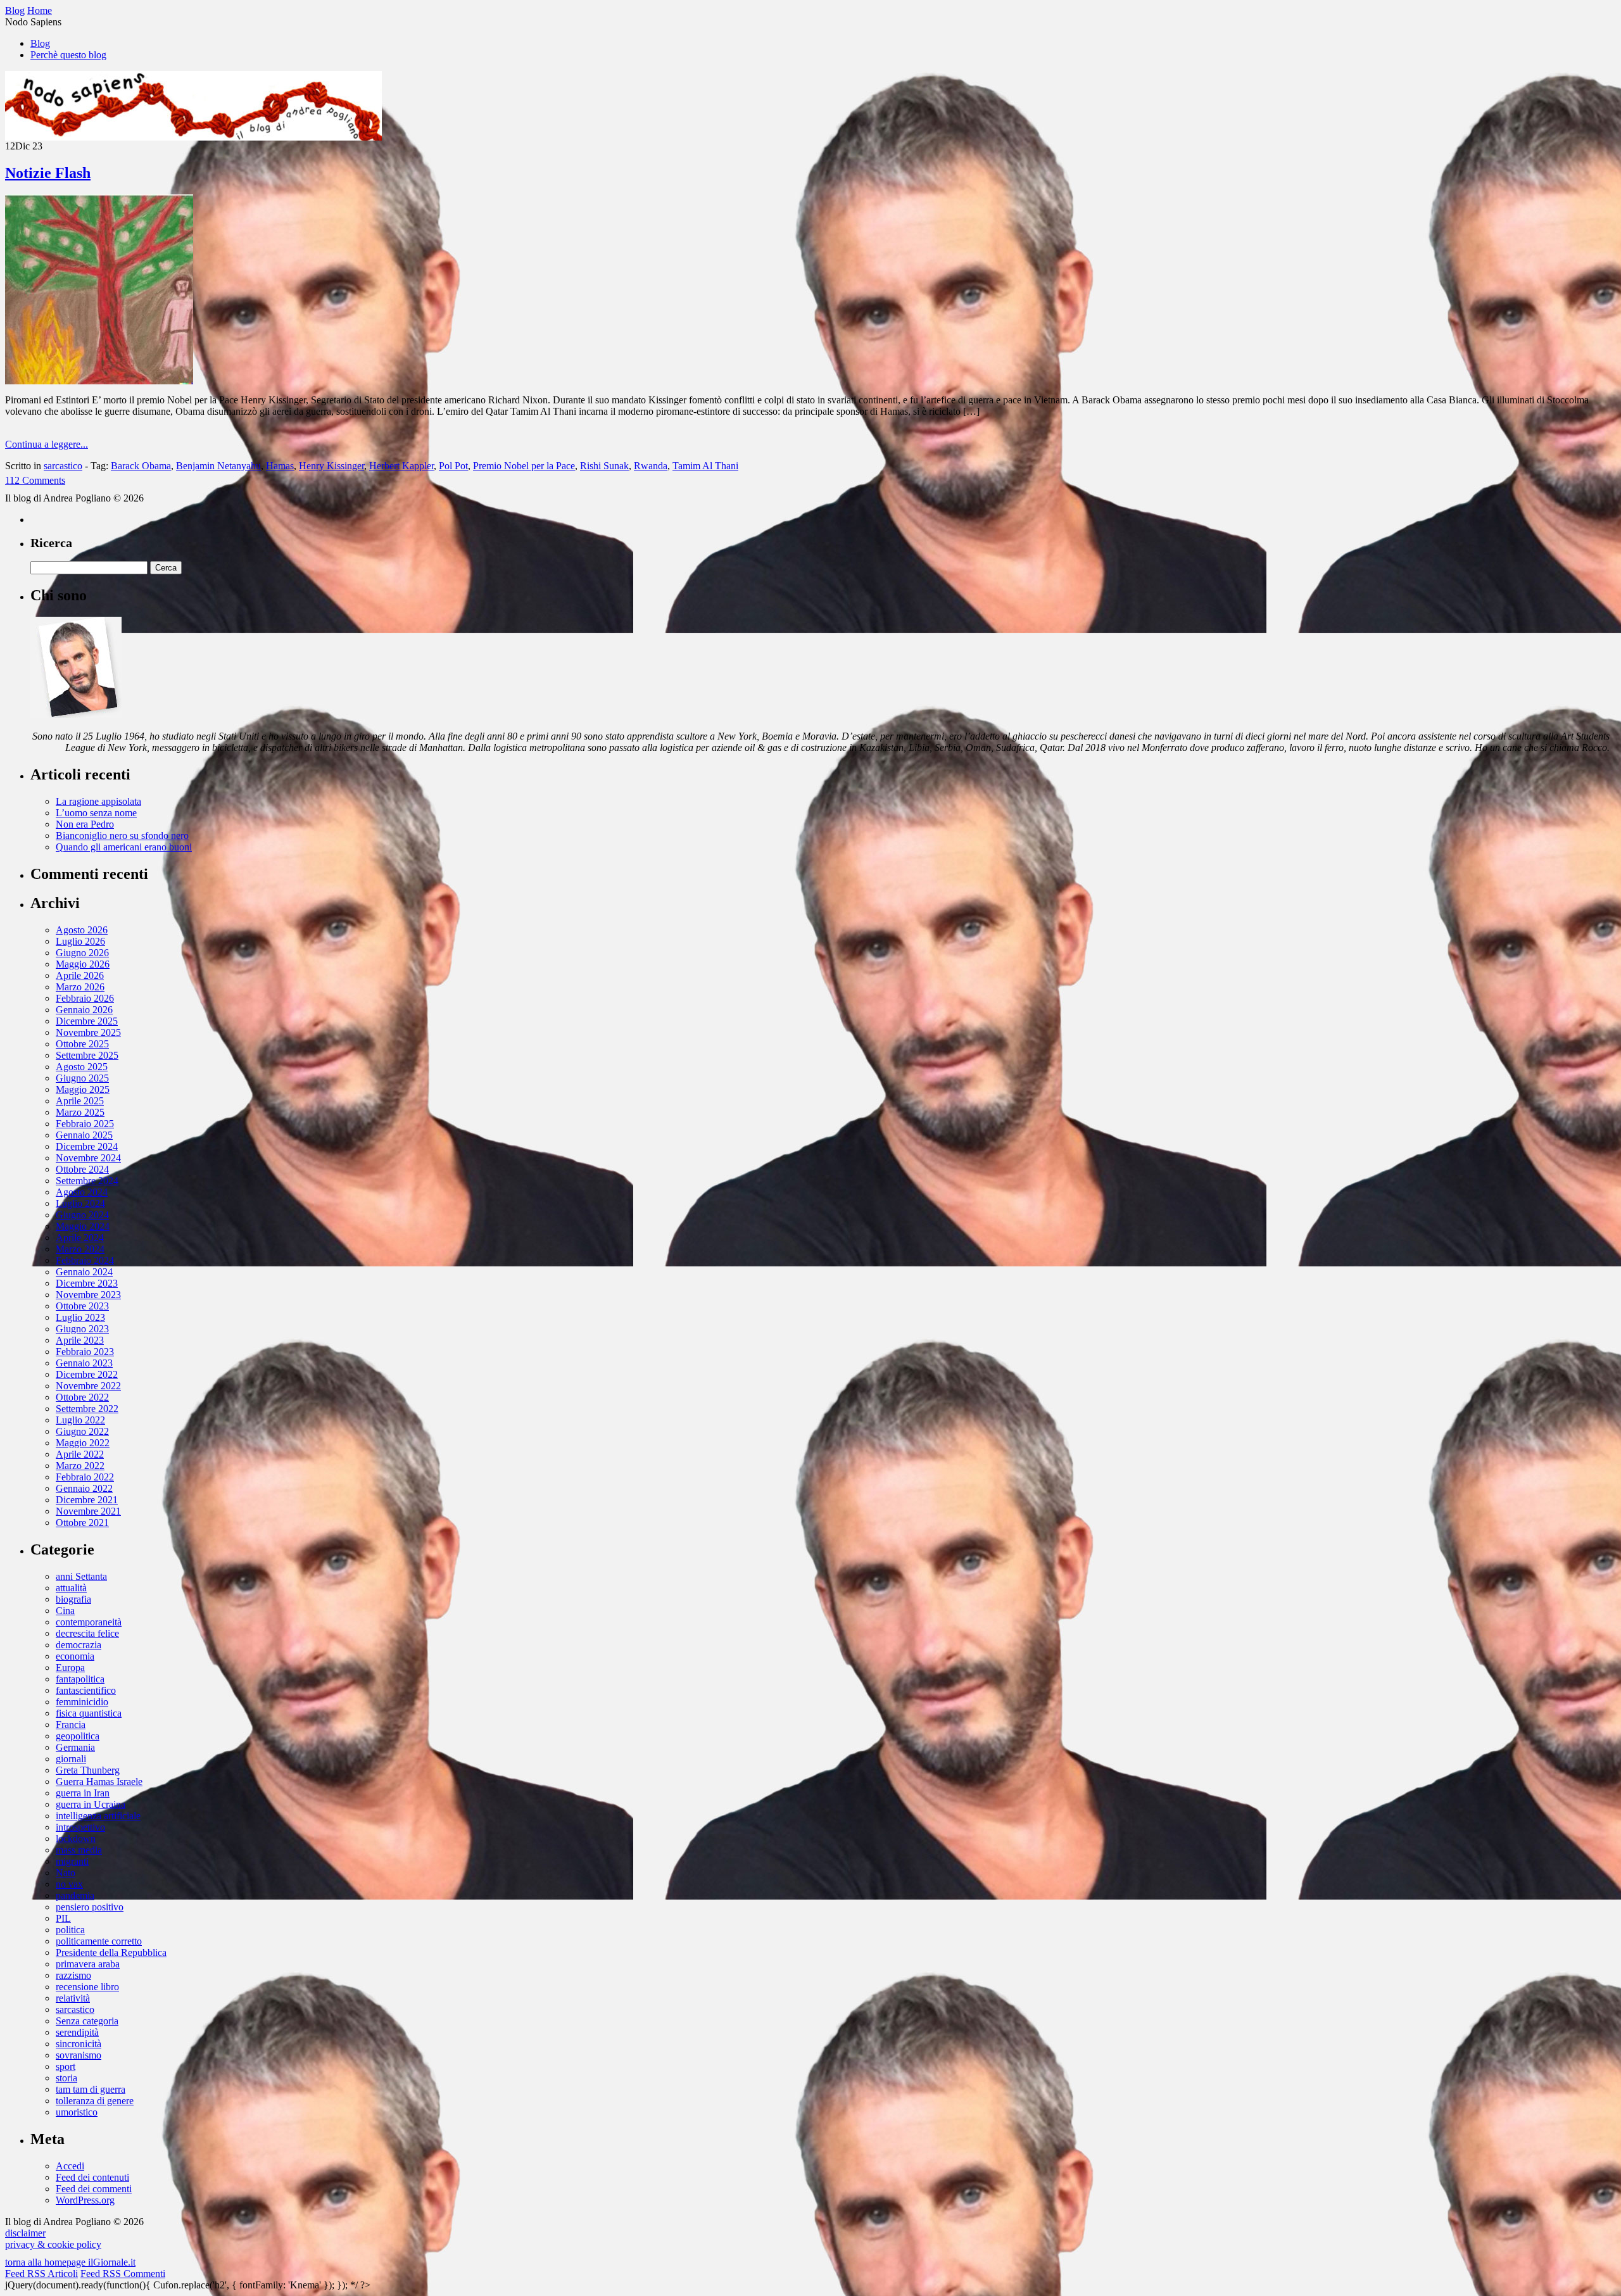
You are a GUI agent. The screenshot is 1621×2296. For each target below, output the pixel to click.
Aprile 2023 (80, 1340)
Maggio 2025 (83, 1089)
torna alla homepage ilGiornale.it (70, 2262)
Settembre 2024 (87, 1181)
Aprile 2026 (80, 975)
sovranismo (79, 2055)
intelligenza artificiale (98, 1816)
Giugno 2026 (82, 953)
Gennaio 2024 (84, 1272)
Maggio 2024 (83, 1226)
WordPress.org (85, 2200)
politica (70, 1930)
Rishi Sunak (604, 466)
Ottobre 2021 (82, 1523)
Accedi (70, 2166)
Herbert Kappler (401, 466)
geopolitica (78, 1736)
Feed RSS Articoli (41, 2274)
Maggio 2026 (83, 964)
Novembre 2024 (88, 1158)
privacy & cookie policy (53, 2244)
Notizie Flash (48, 173)
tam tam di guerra (91, 2089)
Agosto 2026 (82, 930)
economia (75, 1656)
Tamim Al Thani (705, 466)
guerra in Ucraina (91, 1804)
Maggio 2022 (83, 1443)
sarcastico (63, 466)
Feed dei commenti (94, 2189)
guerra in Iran (83, 1793)
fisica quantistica (89, 1713)
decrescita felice (87, 1633)
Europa (70, 1668)
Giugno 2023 (82, 1329)
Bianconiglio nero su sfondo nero (122, 836)
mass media (79, 1850)
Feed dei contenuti (92, 2177)
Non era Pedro (85, 824)
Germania (75, 1747)
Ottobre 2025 (82, 1044)
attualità (71, 1588)
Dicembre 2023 (87, 1283)
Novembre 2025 (88, 1032)
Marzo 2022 (80, 1466)
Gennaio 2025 (84, 1135)
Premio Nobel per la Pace (524, 466)
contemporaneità (89, 1622)
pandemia (75, 1895)
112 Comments (35, 480)
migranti (72, 1861)
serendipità (77, 2032)
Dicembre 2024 (87, 1146)
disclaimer (25, 2233)
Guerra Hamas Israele (99, 1782)
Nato (66, 1873)
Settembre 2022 (87, 1409)
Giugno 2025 (82, 1078)
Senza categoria (87, 2021)
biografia (73, 1599)
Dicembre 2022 (87, 1374)
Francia (71, 1725)
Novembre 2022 (88, 1386)
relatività (73, 1998)
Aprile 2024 (80, 1238)
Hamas (280, 466)
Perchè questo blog (68, 55)
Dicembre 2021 (87, 1500)
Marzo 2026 (80, 987)
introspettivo (80, 1827)
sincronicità (79, 2044)
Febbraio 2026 (85, 998)
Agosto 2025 (82, 1067)
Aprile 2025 (80, 1101)
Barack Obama (141, 466)
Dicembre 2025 (87, 1021)
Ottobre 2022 (82, 1397)
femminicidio (82, 1702)
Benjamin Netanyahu (218, 466)
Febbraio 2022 (85, 1477)
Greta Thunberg (88, 1770)
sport (66, 2066)
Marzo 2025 (80, 1112)
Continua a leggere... (47, 444)
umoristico (77, 2112)
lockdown (76, 1839)
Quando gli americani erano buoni (124, 847)
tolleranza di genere (95, 2101)
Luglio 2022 (80, 1420)
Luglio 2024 (80, 1203)
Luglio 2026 (80, 941)
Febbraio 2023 (85, 1352)
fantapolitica (80, 1679)
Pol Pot (453, 466)
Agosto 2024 (82, 1192)
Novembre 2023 (88, 1295)
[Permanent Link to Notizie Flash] (99, 381)
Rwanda (651, 466)
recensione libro (87, 1987)
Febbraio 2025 (85, 1124)
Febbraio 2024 (85, 1260)
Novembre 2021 (88, 1511)
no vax (69, 1884)
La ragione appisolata (98, 801)
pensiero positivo (90, 1907)
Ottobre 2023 (82, 1306)
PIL (63, 1918)
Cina (65, 1611)
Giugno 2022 (82, 1431)
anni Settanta (81, 1576)
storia (66, 2078)
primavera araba (88, 1964)
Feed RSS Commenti (123, 2274)
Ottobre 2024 (82, 1169)
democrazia (79, 1645)
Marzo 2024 (80, 1249)
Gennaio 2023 (84, 1363)
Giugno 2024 (82, 1215)
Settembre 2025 (87, 1055)
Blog (40, 43)
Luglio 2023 (80, 1317)
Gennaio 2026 (84, 1010)
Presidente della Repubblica (111, 1952)
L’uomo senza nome (96, 813)
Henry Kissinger (331, 466)
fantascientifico (86, 1690)
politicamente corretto (99, 1941)
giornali (71, 1759)
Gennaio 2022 (84, 1488)
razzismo (73, 1975)
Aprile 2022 (80, 1454)
